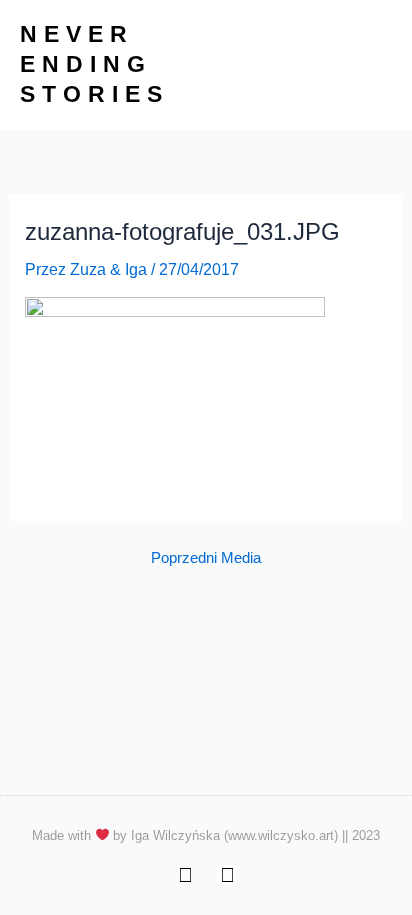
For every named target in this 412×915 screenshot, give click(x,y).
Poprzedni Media (206, 558)
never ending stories (94, 64)
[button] (376, 65)
